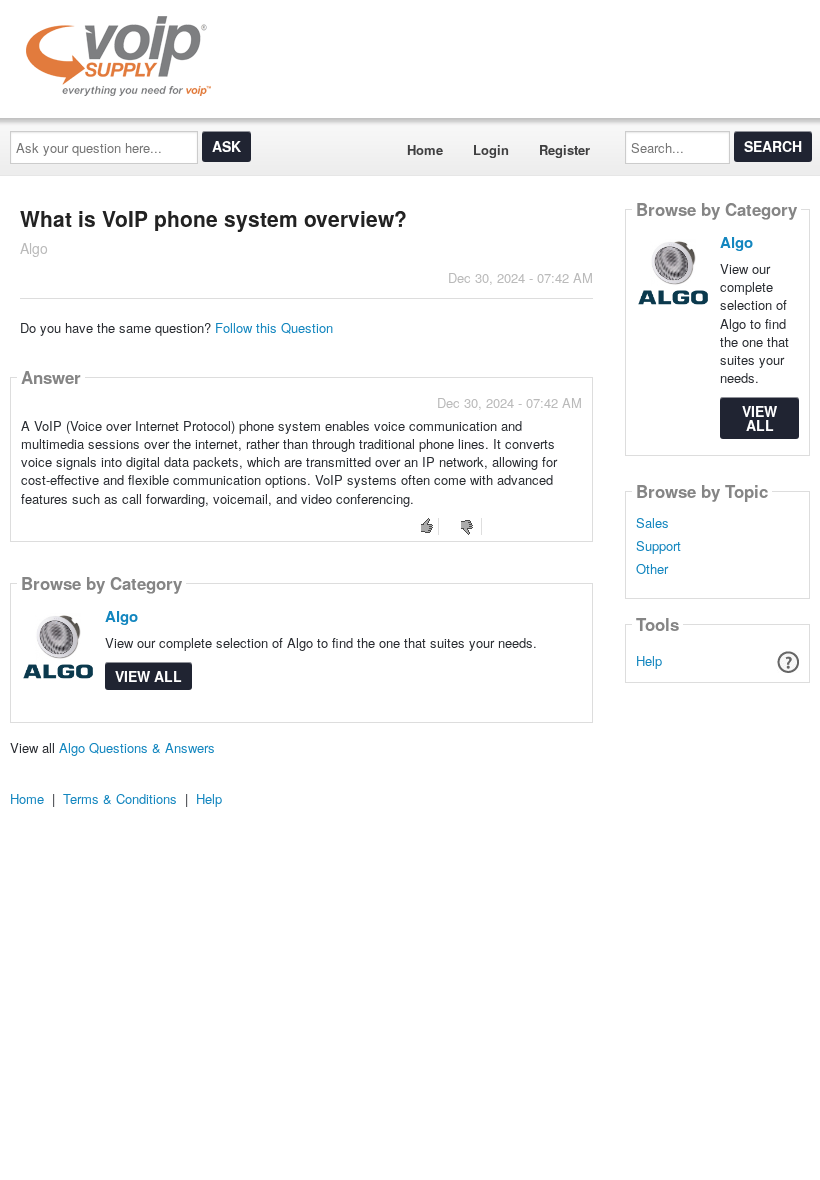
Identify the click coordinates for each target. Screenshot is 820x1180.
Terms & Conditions (120, 798)
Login (491, 149)
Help (649, 660)
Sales (652, 523)
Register (564, 149)
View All (148, 676)
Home (425, 149)
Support (658, 546)
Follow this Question (274, 327)
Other (652, 569)
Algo (121, 616)
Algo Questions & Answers (137, 747)
